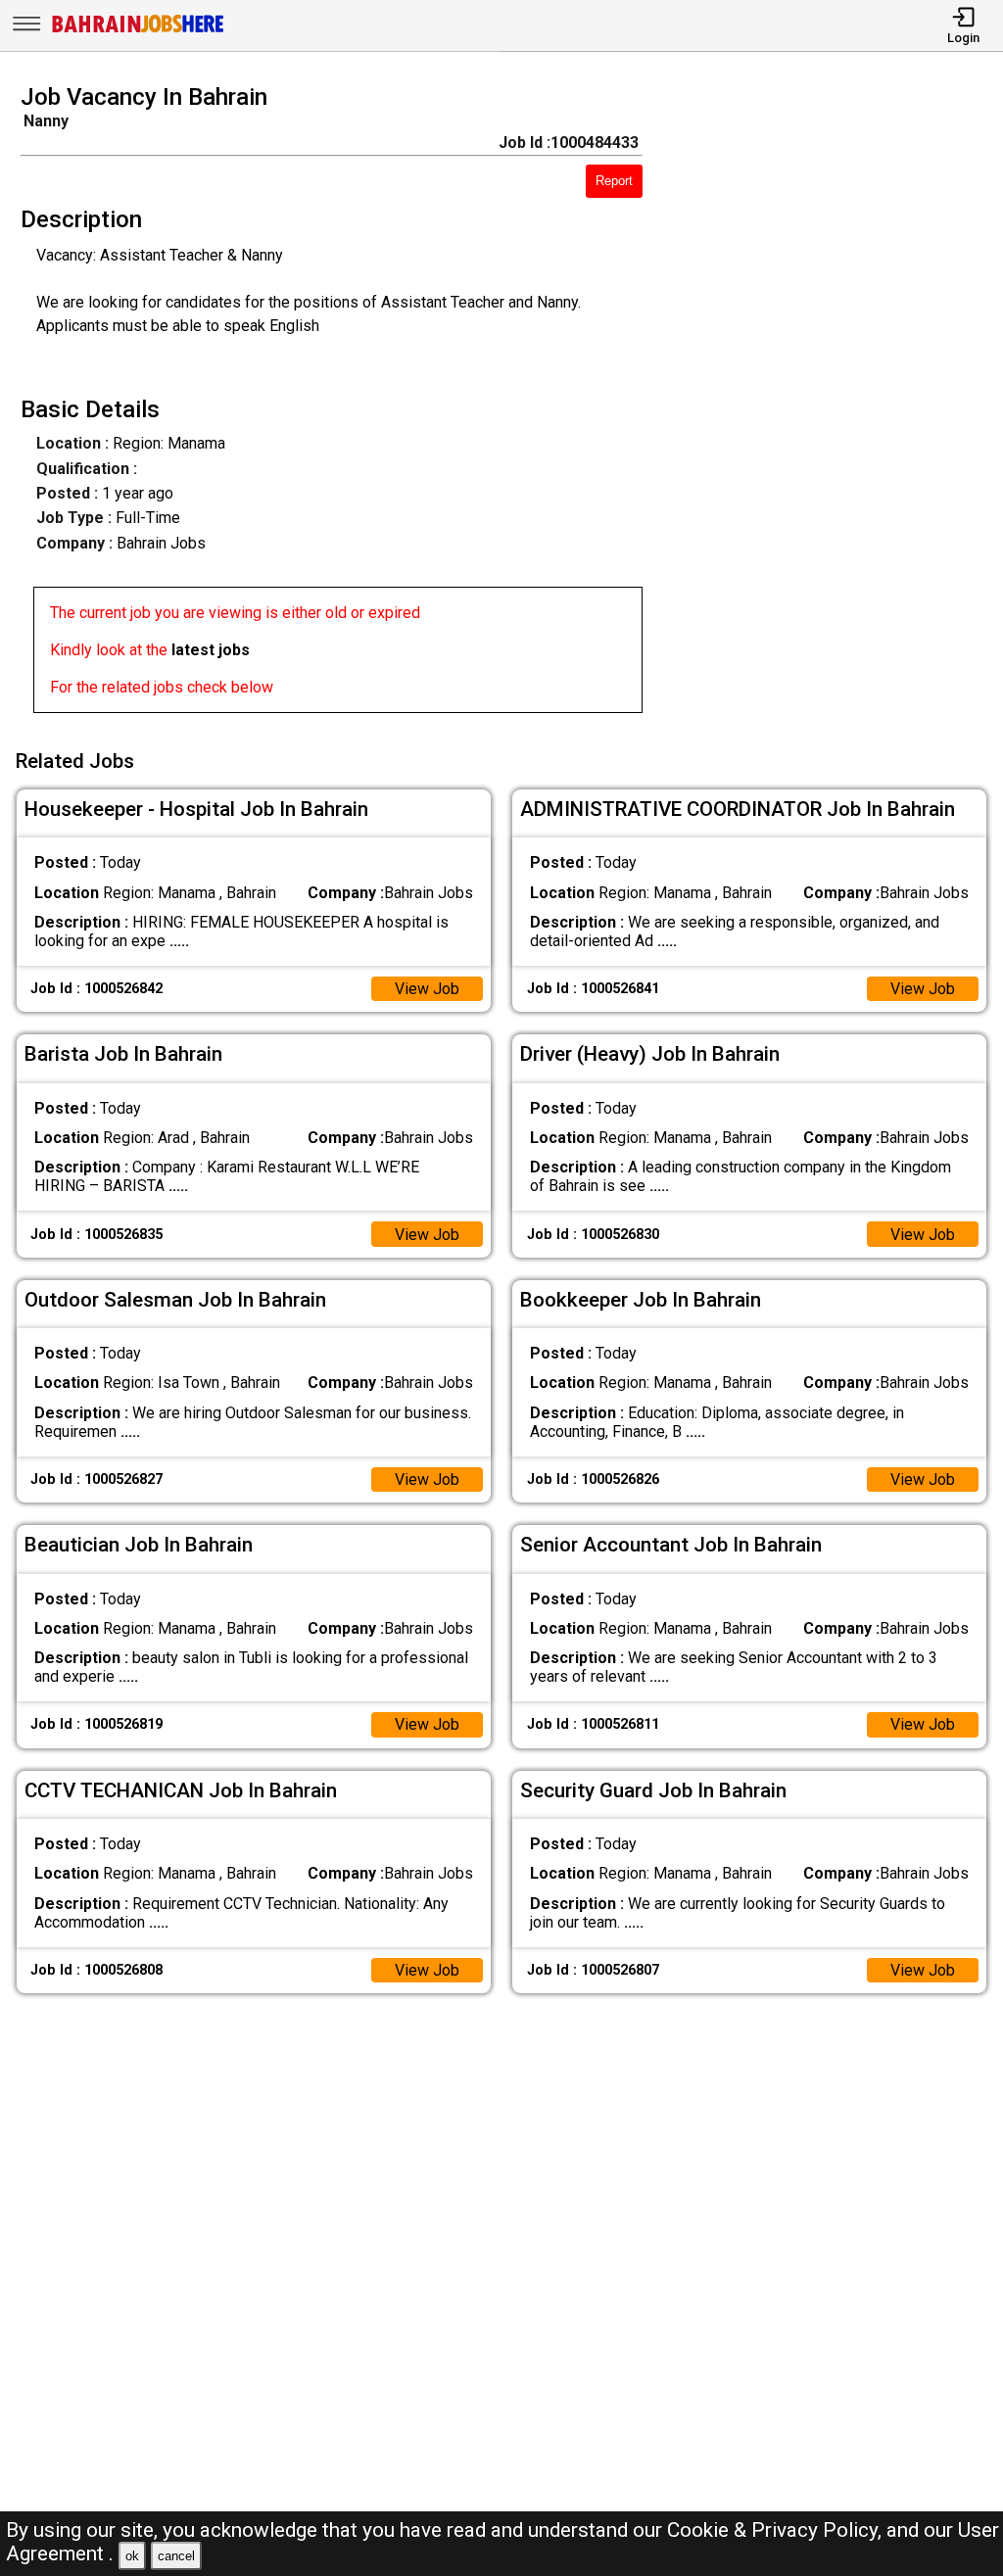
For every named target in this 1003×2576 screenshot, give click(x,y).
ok (132, 2556)
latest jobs (211, 650)
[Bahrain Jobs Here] (138, 31)
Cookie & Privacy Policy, (777, 2530)
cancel (176, 2556)
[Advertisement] (835, 405)
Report (614, 181)
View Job (427, 989)
